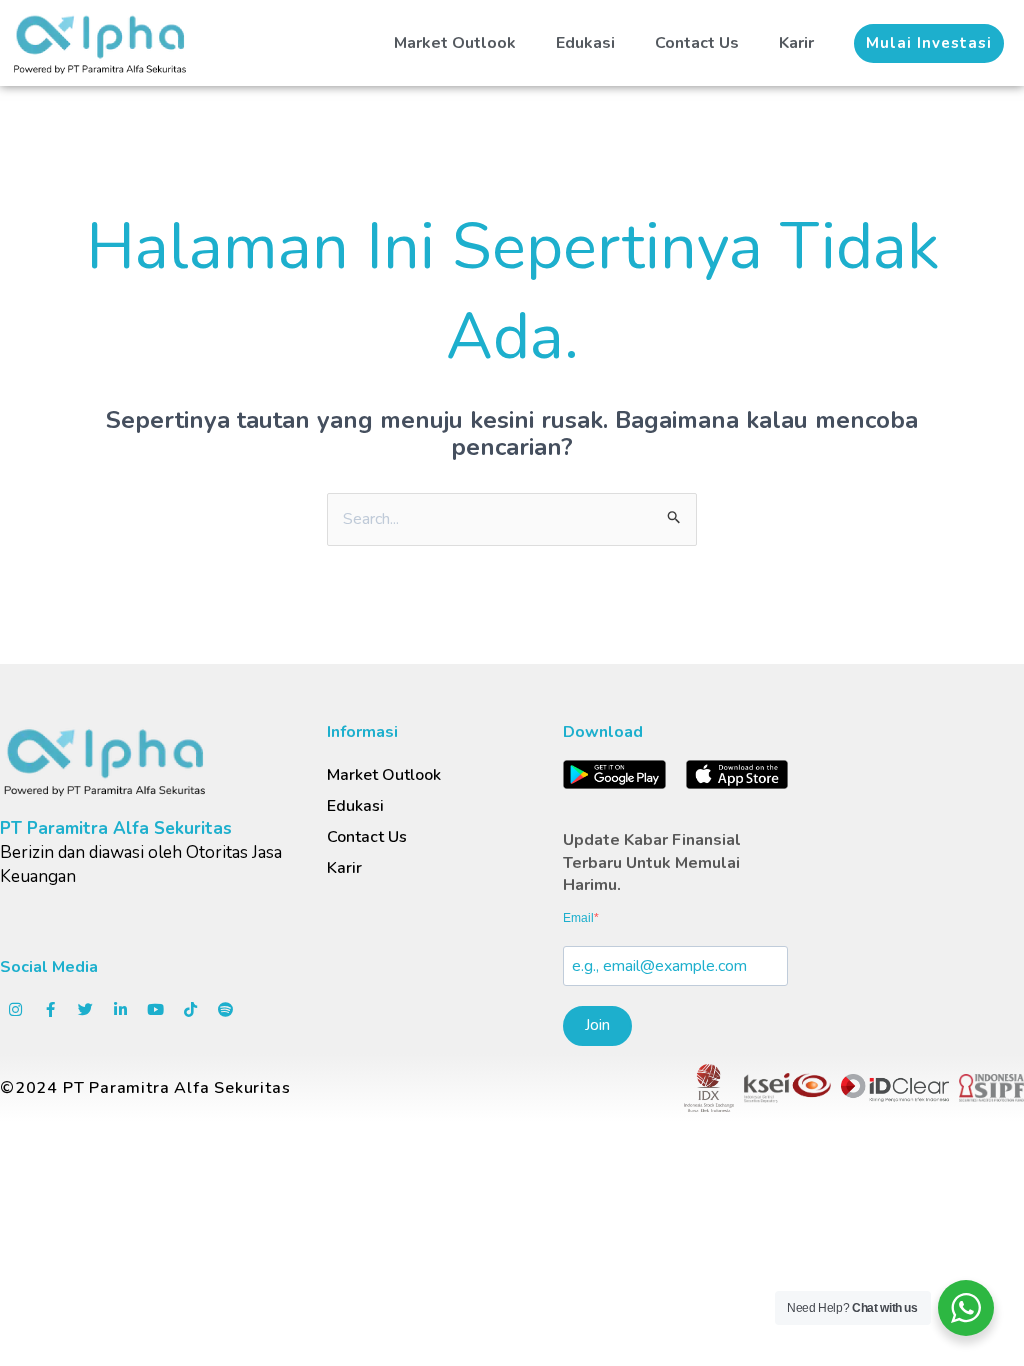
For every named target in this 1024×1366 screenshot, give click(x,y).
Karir (796, 43)
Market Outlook (455, 43)
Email (578, 918)
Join (597, 1025)
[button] (929, 43)
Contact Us (697, 43)
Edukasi (585, 43)
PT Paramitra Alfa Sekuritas (116, 828)
